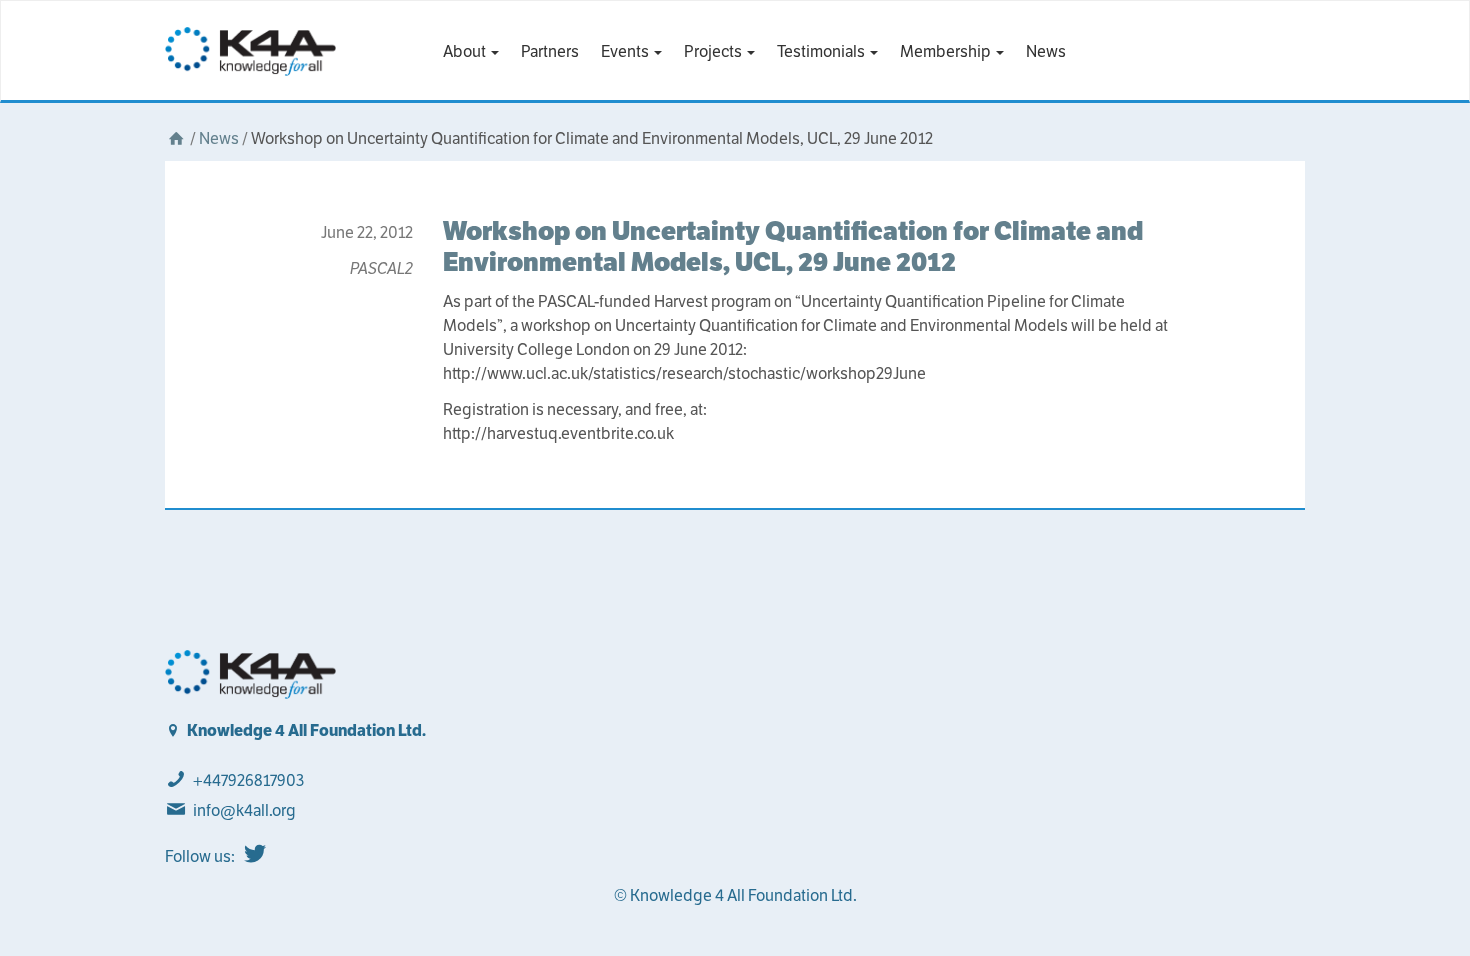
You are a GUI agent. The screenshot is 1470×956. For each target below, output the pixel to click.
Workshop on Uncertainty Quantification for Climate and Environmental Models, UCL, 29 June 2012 (793, 246)
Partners (550, 51)
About (466, 51)
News (1046, 51)
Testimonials (822, 51)
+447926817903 (248, 780)
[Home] (176, 138)
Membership (947, 51)
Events (626, 51)
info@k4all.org (244, 810)
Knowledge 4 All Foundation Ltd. (306, 730)
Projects (714, 51)
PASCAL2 (381, 268)
